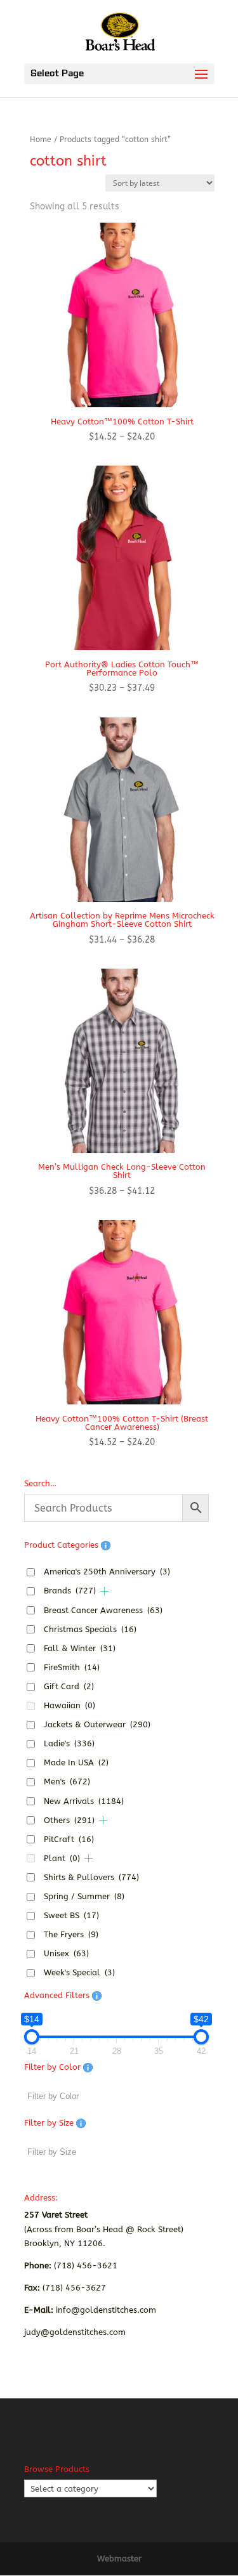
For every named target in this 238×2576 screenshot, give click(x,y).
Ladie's (69, 1743)
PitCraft (69, 1839)
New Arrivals (84, 1801)
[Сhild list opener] (104, 1591)
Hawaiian (69, 1705)
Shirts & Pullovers (91, 1877)
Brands (70, 1591)
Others (69, 1820)
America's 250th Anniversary (107, 1572)
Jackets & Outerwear (97, 1724)
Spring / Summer (84, 1896)
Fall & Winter (80, 1648)
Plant (62, 1858)
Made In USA (76, 1762)
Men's (67, 1782)
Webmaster (119, 2559)
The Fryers (71, 1934)
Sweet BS (71, 1915)
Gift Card (69, 1686)
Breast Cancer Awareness (103, 1610)
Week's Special (79, 1972)
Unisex (66, 1953)
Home (41, 140)
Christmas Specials (90, 1629)
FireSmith (72, 1667)
